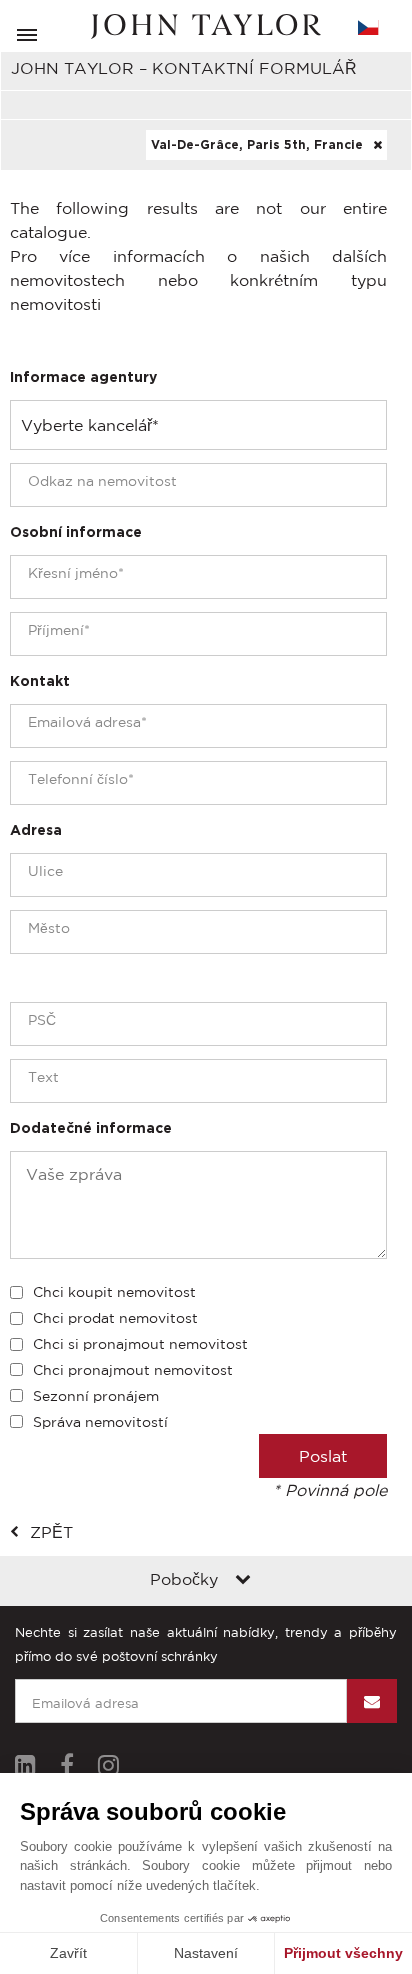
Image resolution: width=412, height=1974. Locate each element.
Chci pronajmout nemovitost (133, 1370)
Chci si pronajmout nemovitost (140, 1344)
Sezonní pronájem (96, 1396)
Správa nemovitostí (100, 1422)
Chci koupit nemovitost (114, 1292)
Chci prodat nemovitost (115, 1318)
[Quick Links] (243, 1581)
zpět (51, 1532)
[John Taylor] (206, 26)
